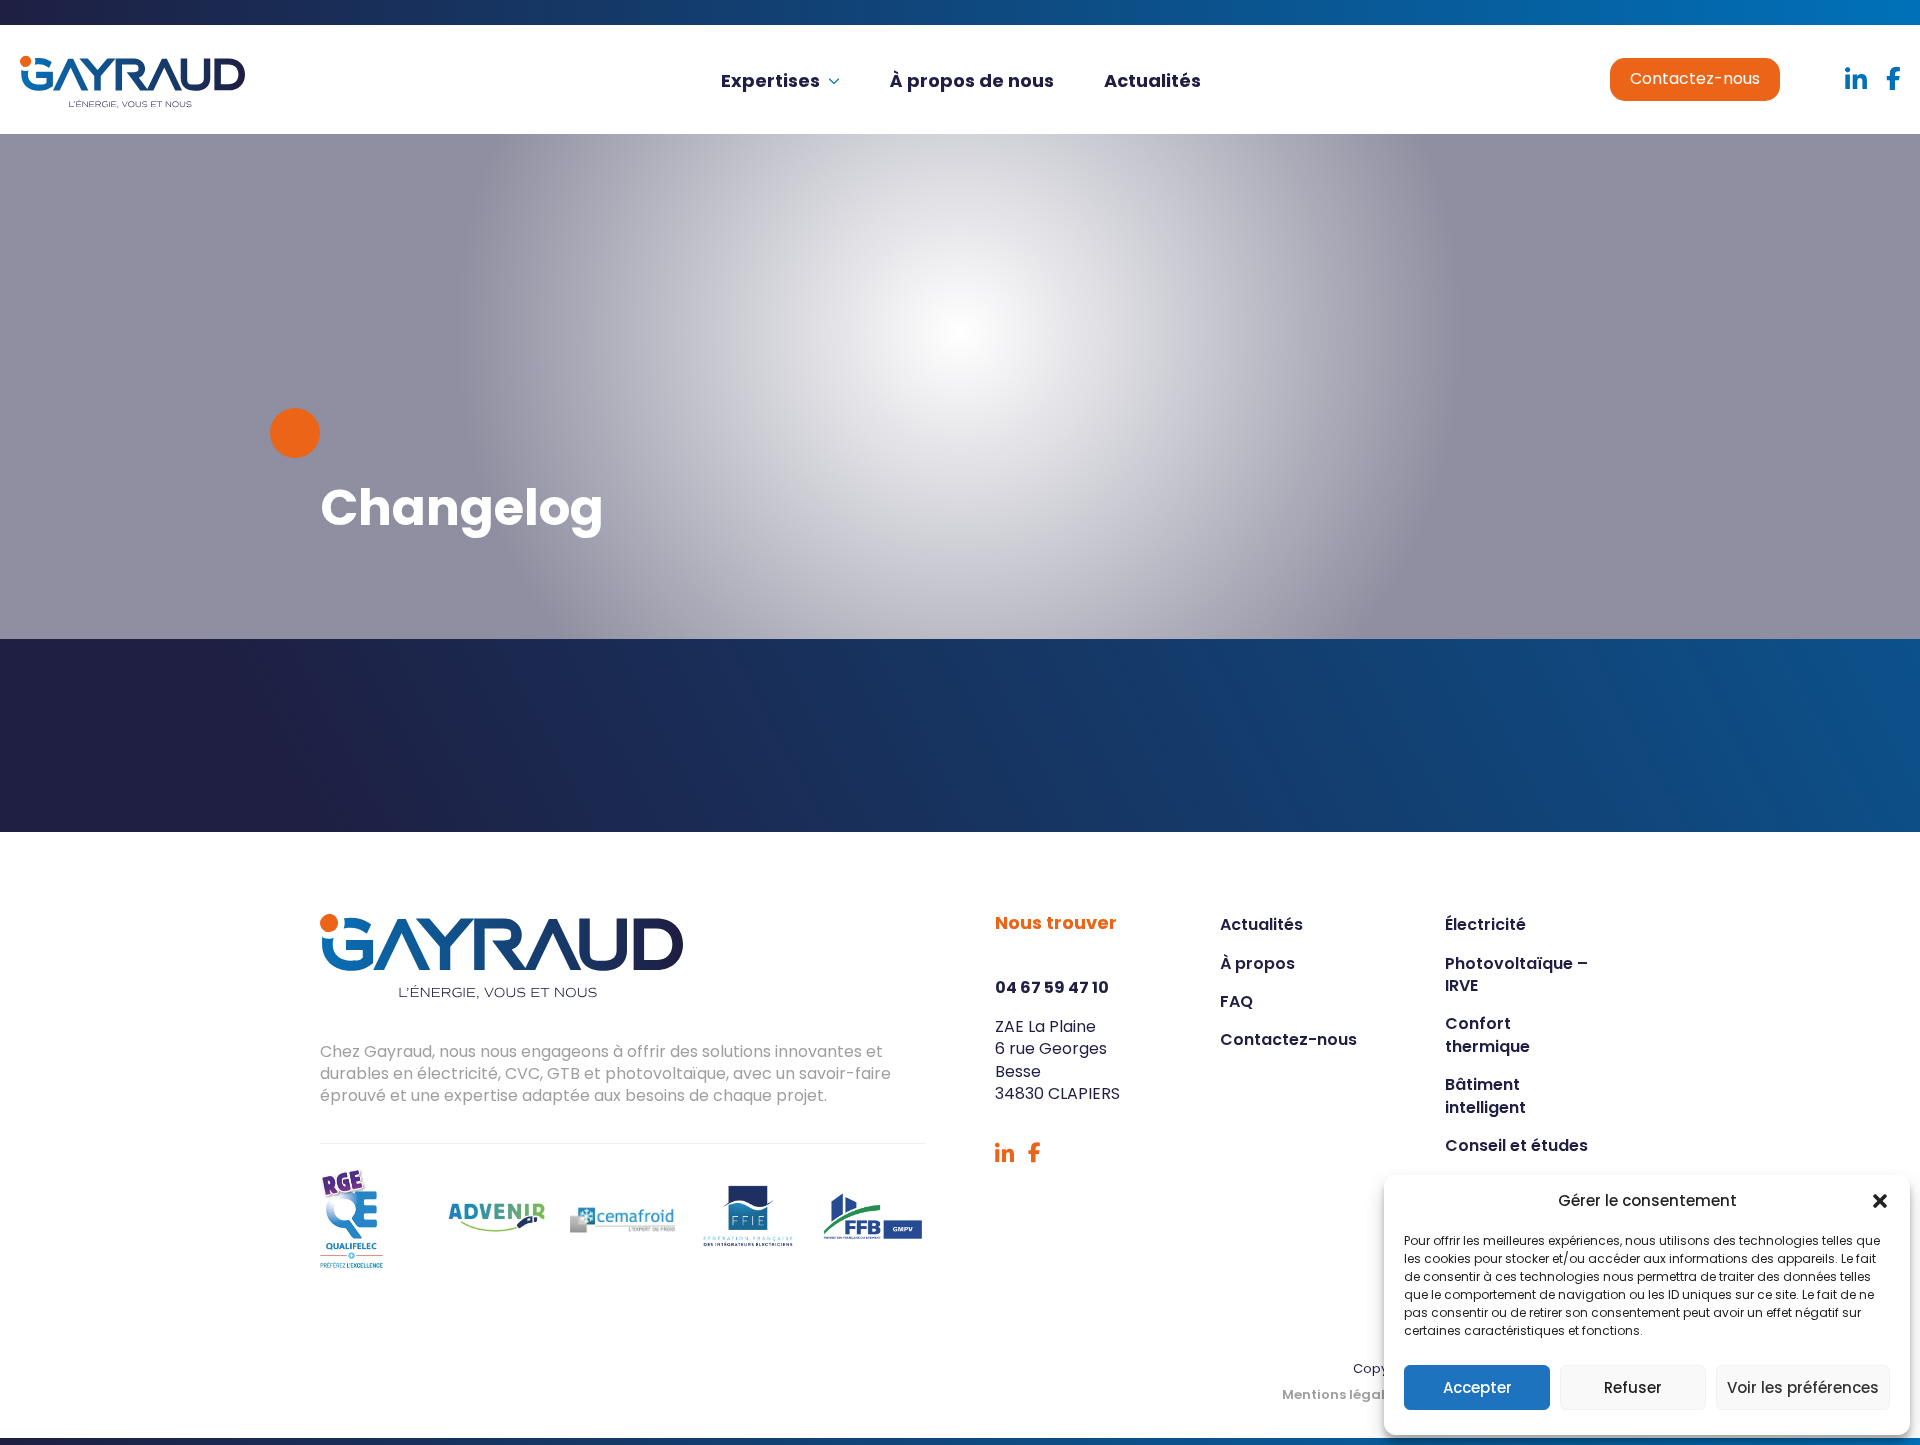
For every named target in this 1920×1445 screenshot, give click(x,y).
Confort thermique (1487, 1034)
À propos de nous (972, 80)
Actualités (1152, 80)
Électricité (1485, 924)
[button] (1880, 1201)
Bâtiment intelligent (1485, 1095)
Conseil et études (1516, 1145)
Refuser (1633, 1387)
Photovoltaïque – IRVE (1516, 974)
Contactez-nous (1695, 78)
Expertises (770, 80)
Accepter (1477, 1387)
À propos (1257, 963)
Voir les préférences (1803, 1387)
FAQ (1236, 1001)
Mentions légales (1341, 1394)
